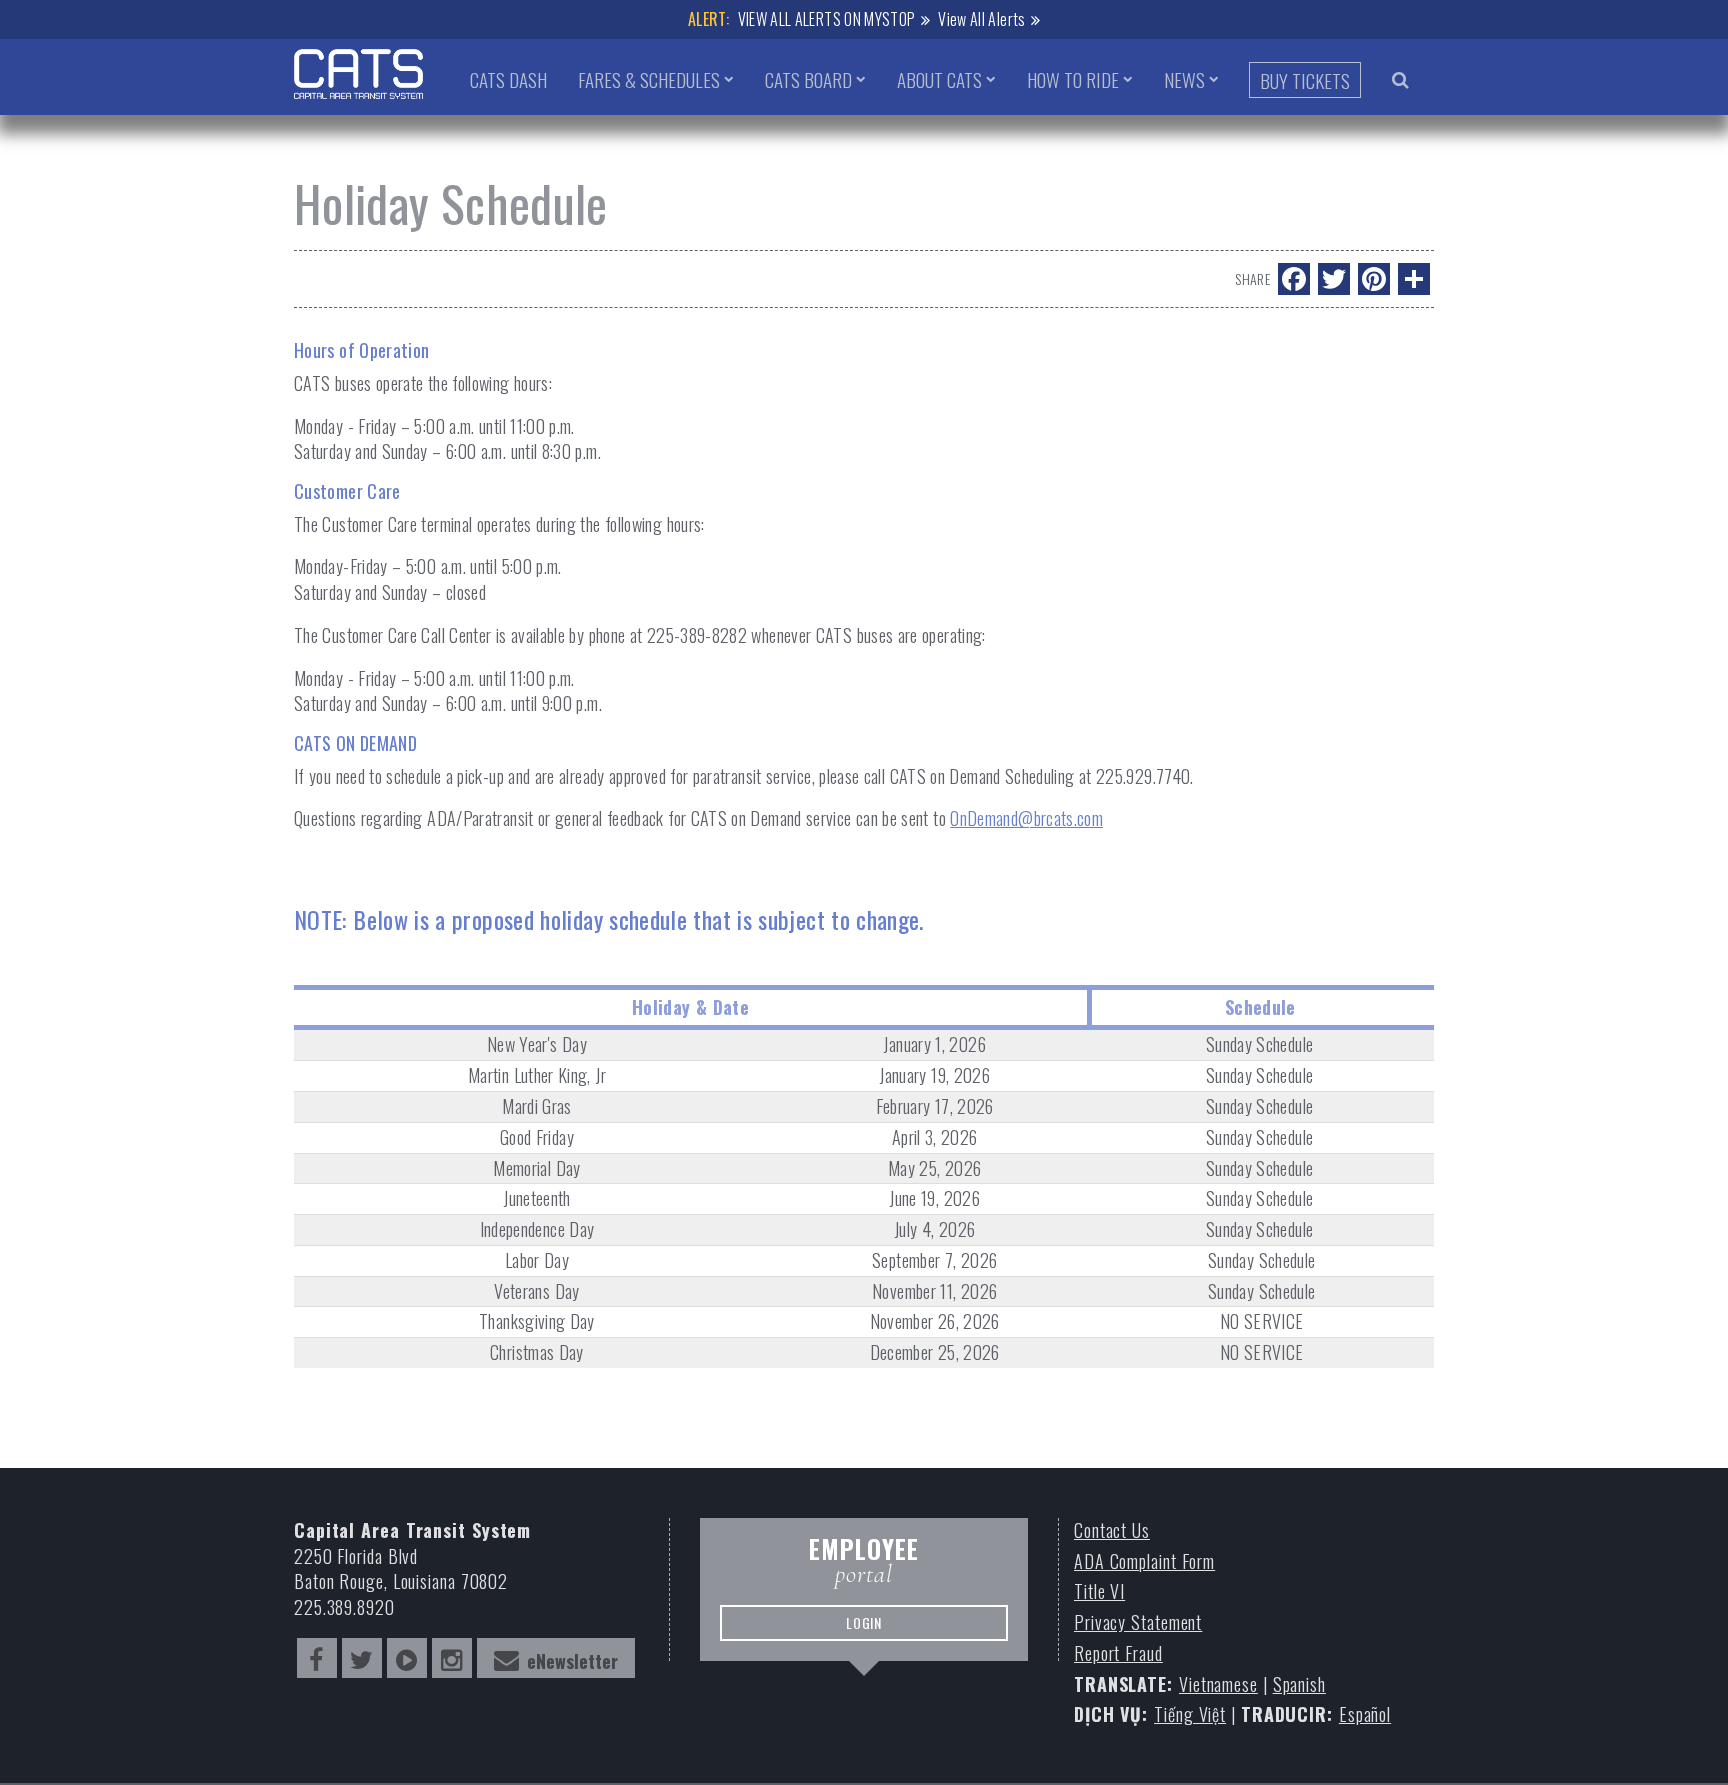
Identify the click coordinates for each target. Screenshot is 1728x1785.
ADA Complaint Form (1144, 1561)
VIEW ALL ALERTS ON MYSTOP (827, 19)
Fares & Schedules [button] (649, 79)
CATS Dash (508, 79)
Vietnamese (1218, 1684)
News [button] (1184, 79)
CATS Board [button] (808, 79)
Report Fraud (1118, 1653)
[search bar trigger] (1400, 79)
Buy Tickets (1305, 80)
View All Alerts (981, 19)
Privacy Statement (1138, 1622)
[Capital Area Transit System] (358, 74)
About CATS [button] (939, 79)
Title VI (1099, 1591)
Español (1365, 1714)
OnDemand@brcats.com (1026, 818)
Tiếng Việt (1190, 1714)
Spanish (1299, 1684)
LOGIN (864, 1622)
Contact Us (1112, 1530)
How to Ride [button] (1073, 79)
